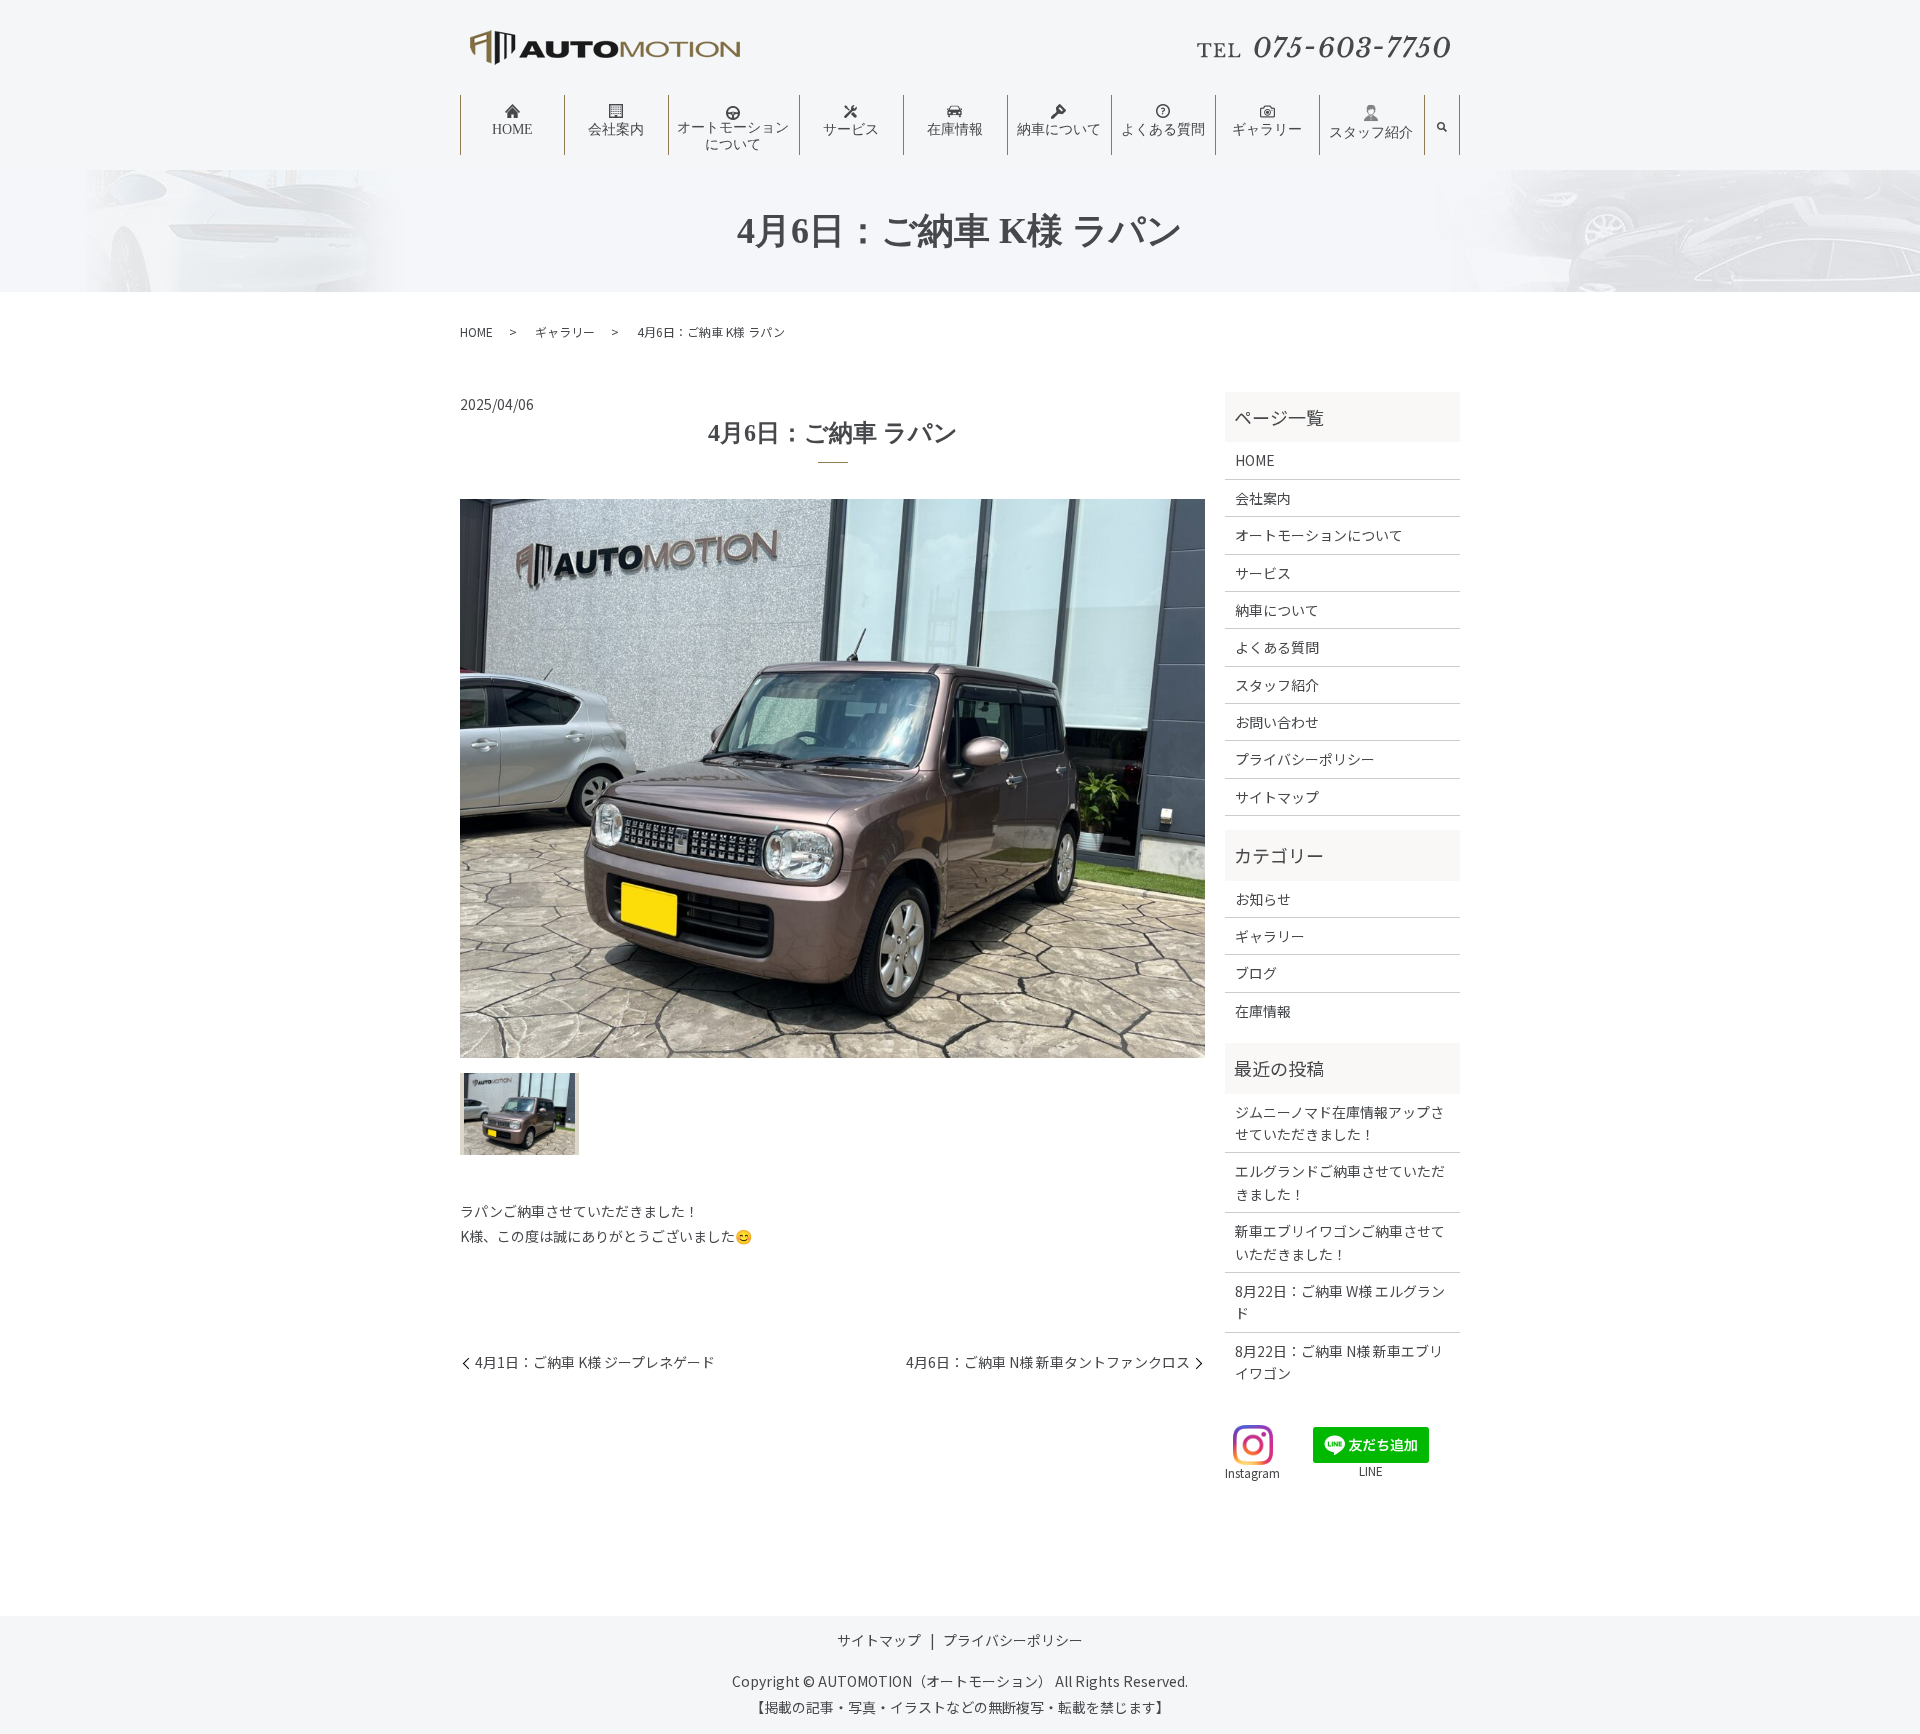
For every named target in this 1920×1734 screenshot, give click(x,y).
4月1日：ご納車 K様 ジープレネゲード (595, 1362)
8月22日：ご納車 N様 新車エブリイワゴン (1339, 1362)
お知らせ (1263, 899)
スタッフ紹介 (1371, 132)
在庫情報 (955, 129)
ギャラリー (1267, 129)
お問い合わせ (1277, 722)
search (1442, 128)
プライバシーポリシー (1305, 759)
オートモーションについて (733, 136)
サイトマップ (1277, 797)
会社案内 (616, 129)
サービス (851, 129)
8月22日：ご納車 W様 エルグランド (1340, 1302)
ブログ (1256, 973)
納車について (1059, 129)
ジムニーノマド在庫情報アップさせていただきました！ (1339, 1123)
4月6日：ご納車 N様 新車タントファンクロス (1048, 1362)
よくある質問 (1163, 129)
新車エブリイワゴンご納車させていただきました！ (1340, 1242)
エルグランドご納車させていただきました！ (1340, 1182)
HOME (512, 129)
